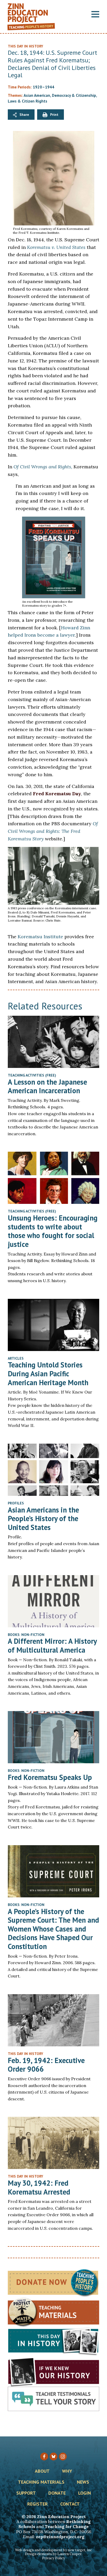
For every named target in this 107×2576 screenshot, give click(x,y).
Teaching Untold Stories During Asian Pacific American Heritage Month (48, 1373)
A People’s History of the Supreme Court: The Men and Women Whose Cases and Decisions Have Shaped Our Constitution (53, 1929)
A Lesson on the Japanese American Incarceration (47, 1086)
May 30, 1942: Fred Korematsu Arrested (39, 2187)
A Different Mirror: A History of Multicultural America (52, 1645)
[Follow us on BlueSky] (53, 2457)
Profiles (16, 1503)
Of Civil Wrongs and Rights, (43, 467)
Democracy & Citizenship (74, 95)
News (83, 2482)
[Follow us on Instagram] (63, 2457)
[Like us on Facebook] (44, 2457)
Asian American (37, 95)
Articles (16, 1358)
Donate (57, 2493)
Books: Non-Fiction (26, 1635)
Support (26, 2493)
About (42, 2471)
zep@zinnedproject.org (60, 2537)
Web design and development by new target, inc (53, 2550)
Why (67, 2471)
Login (85, 2493)
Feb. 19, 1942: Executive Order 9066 (46, 2065)
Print (54, 115)
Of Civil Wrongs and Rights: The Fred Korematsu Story (53, 831)
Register (38, 2504)
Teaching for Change (67, 2526)
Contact (70, 2504)
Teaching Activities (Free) (32, 1075)
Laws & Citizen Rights (28, 101)
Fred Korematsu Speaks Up (50, 1777)
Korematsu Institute (40, 937)
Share (24, 115)
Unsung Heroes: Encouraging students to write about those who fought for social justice (53, 1231)
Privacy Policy (53, 2558)
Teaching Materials (41, 2482)
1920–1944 (44, 87)
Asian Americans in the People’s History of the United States (43, 1519)
